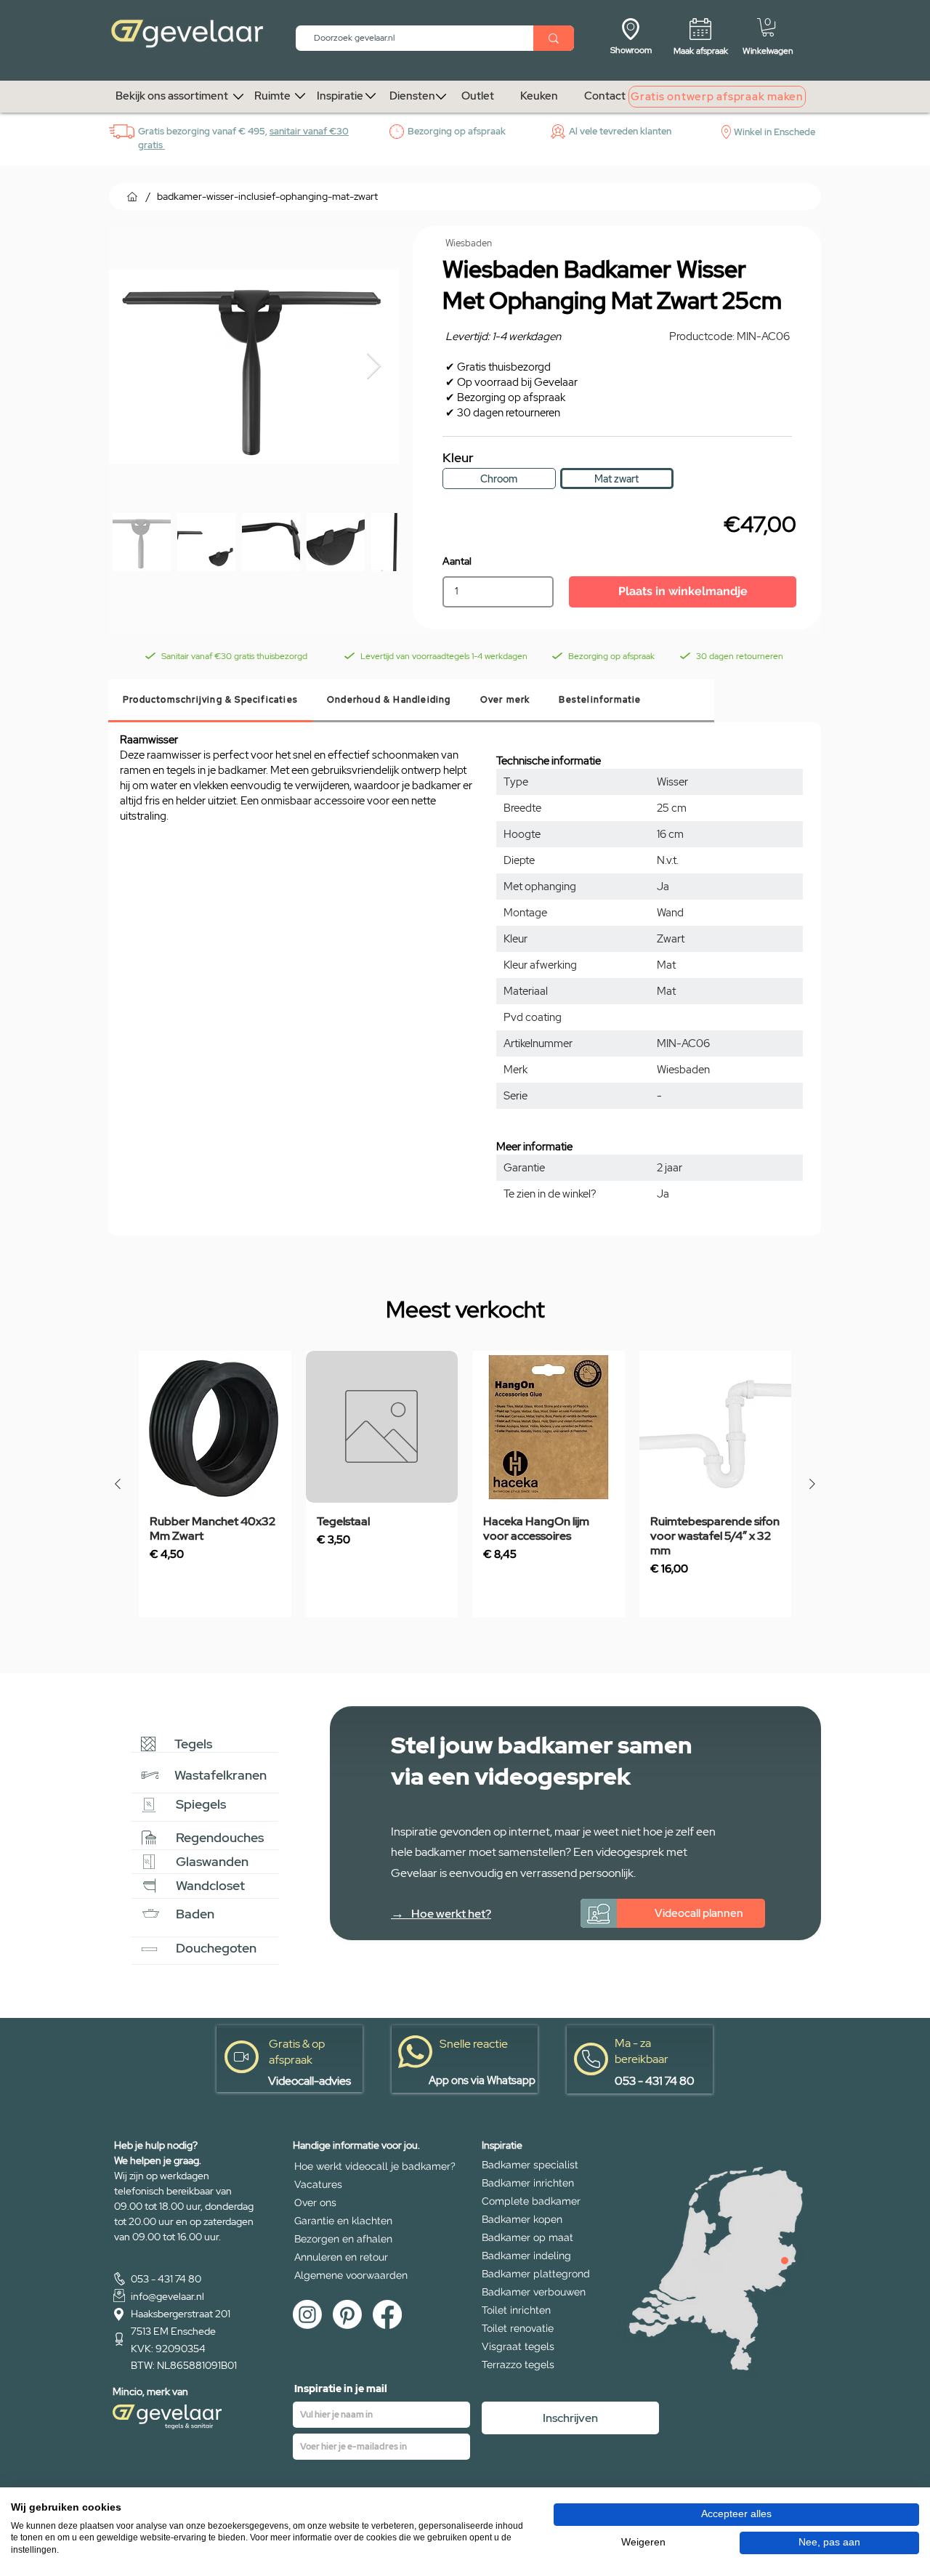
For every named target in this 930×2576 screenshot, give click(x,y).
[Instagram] (307, 2314)
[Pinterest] (347, 2314)
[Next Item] (374, 367)
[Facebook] (387, 2314)
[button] (768, 27)
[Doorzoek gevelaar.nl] (554, 38)
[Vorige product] (118, 1484)
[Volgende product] (812, 1484)
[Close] (785, 2261)
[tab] (210, 701)
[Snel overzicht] (215, 1427)
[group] (465, 1484)
